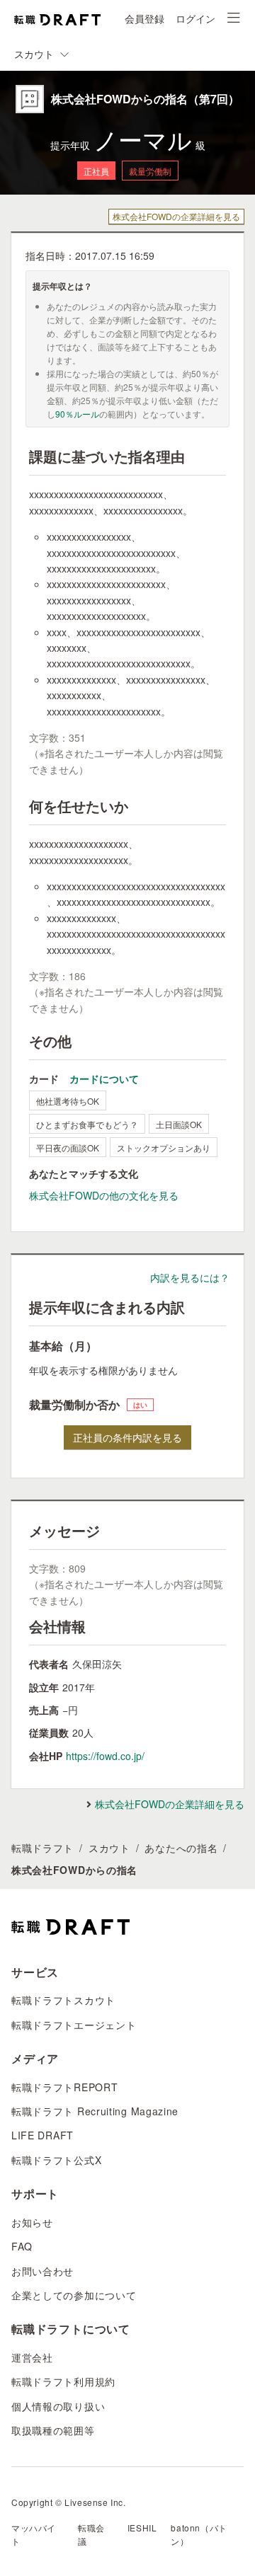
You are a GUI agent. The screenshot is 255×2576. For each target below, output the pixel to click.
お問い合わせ (42, 2271)
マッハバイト (34, 2534)
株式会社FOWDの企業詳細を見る (176, 216)
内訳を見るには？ (190, 1277)
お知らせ (32, 2222)
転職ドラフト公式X (56, 2160)
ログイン (195, 18)
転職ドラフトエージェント (74, 2025)
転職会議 (91, 2534)
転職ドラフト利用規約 (63, 2381)
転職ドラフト (42, 1848)
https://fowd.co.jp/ (105, 1756)
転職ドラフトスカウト (63, 2000)
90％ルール (77, 414)
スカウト (109, 1848)
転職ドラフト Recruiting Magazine (95, 2111)
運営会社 (32, 2357)
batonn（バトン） (199, 2534)
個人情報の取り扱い (58, 2406)
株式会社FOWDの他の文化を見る (104, 1195)
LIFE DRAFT (42, 2135)
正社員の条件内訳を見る (127, 1437)
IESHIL (142, 2528)
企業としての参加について (74, 2295)
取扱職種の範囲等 (53, 2430)
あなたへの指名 (181, 1848)
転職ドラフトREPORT (64, 2087)
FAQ (22, 2246)
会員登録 (144, 18)
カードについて (104, 1079)
